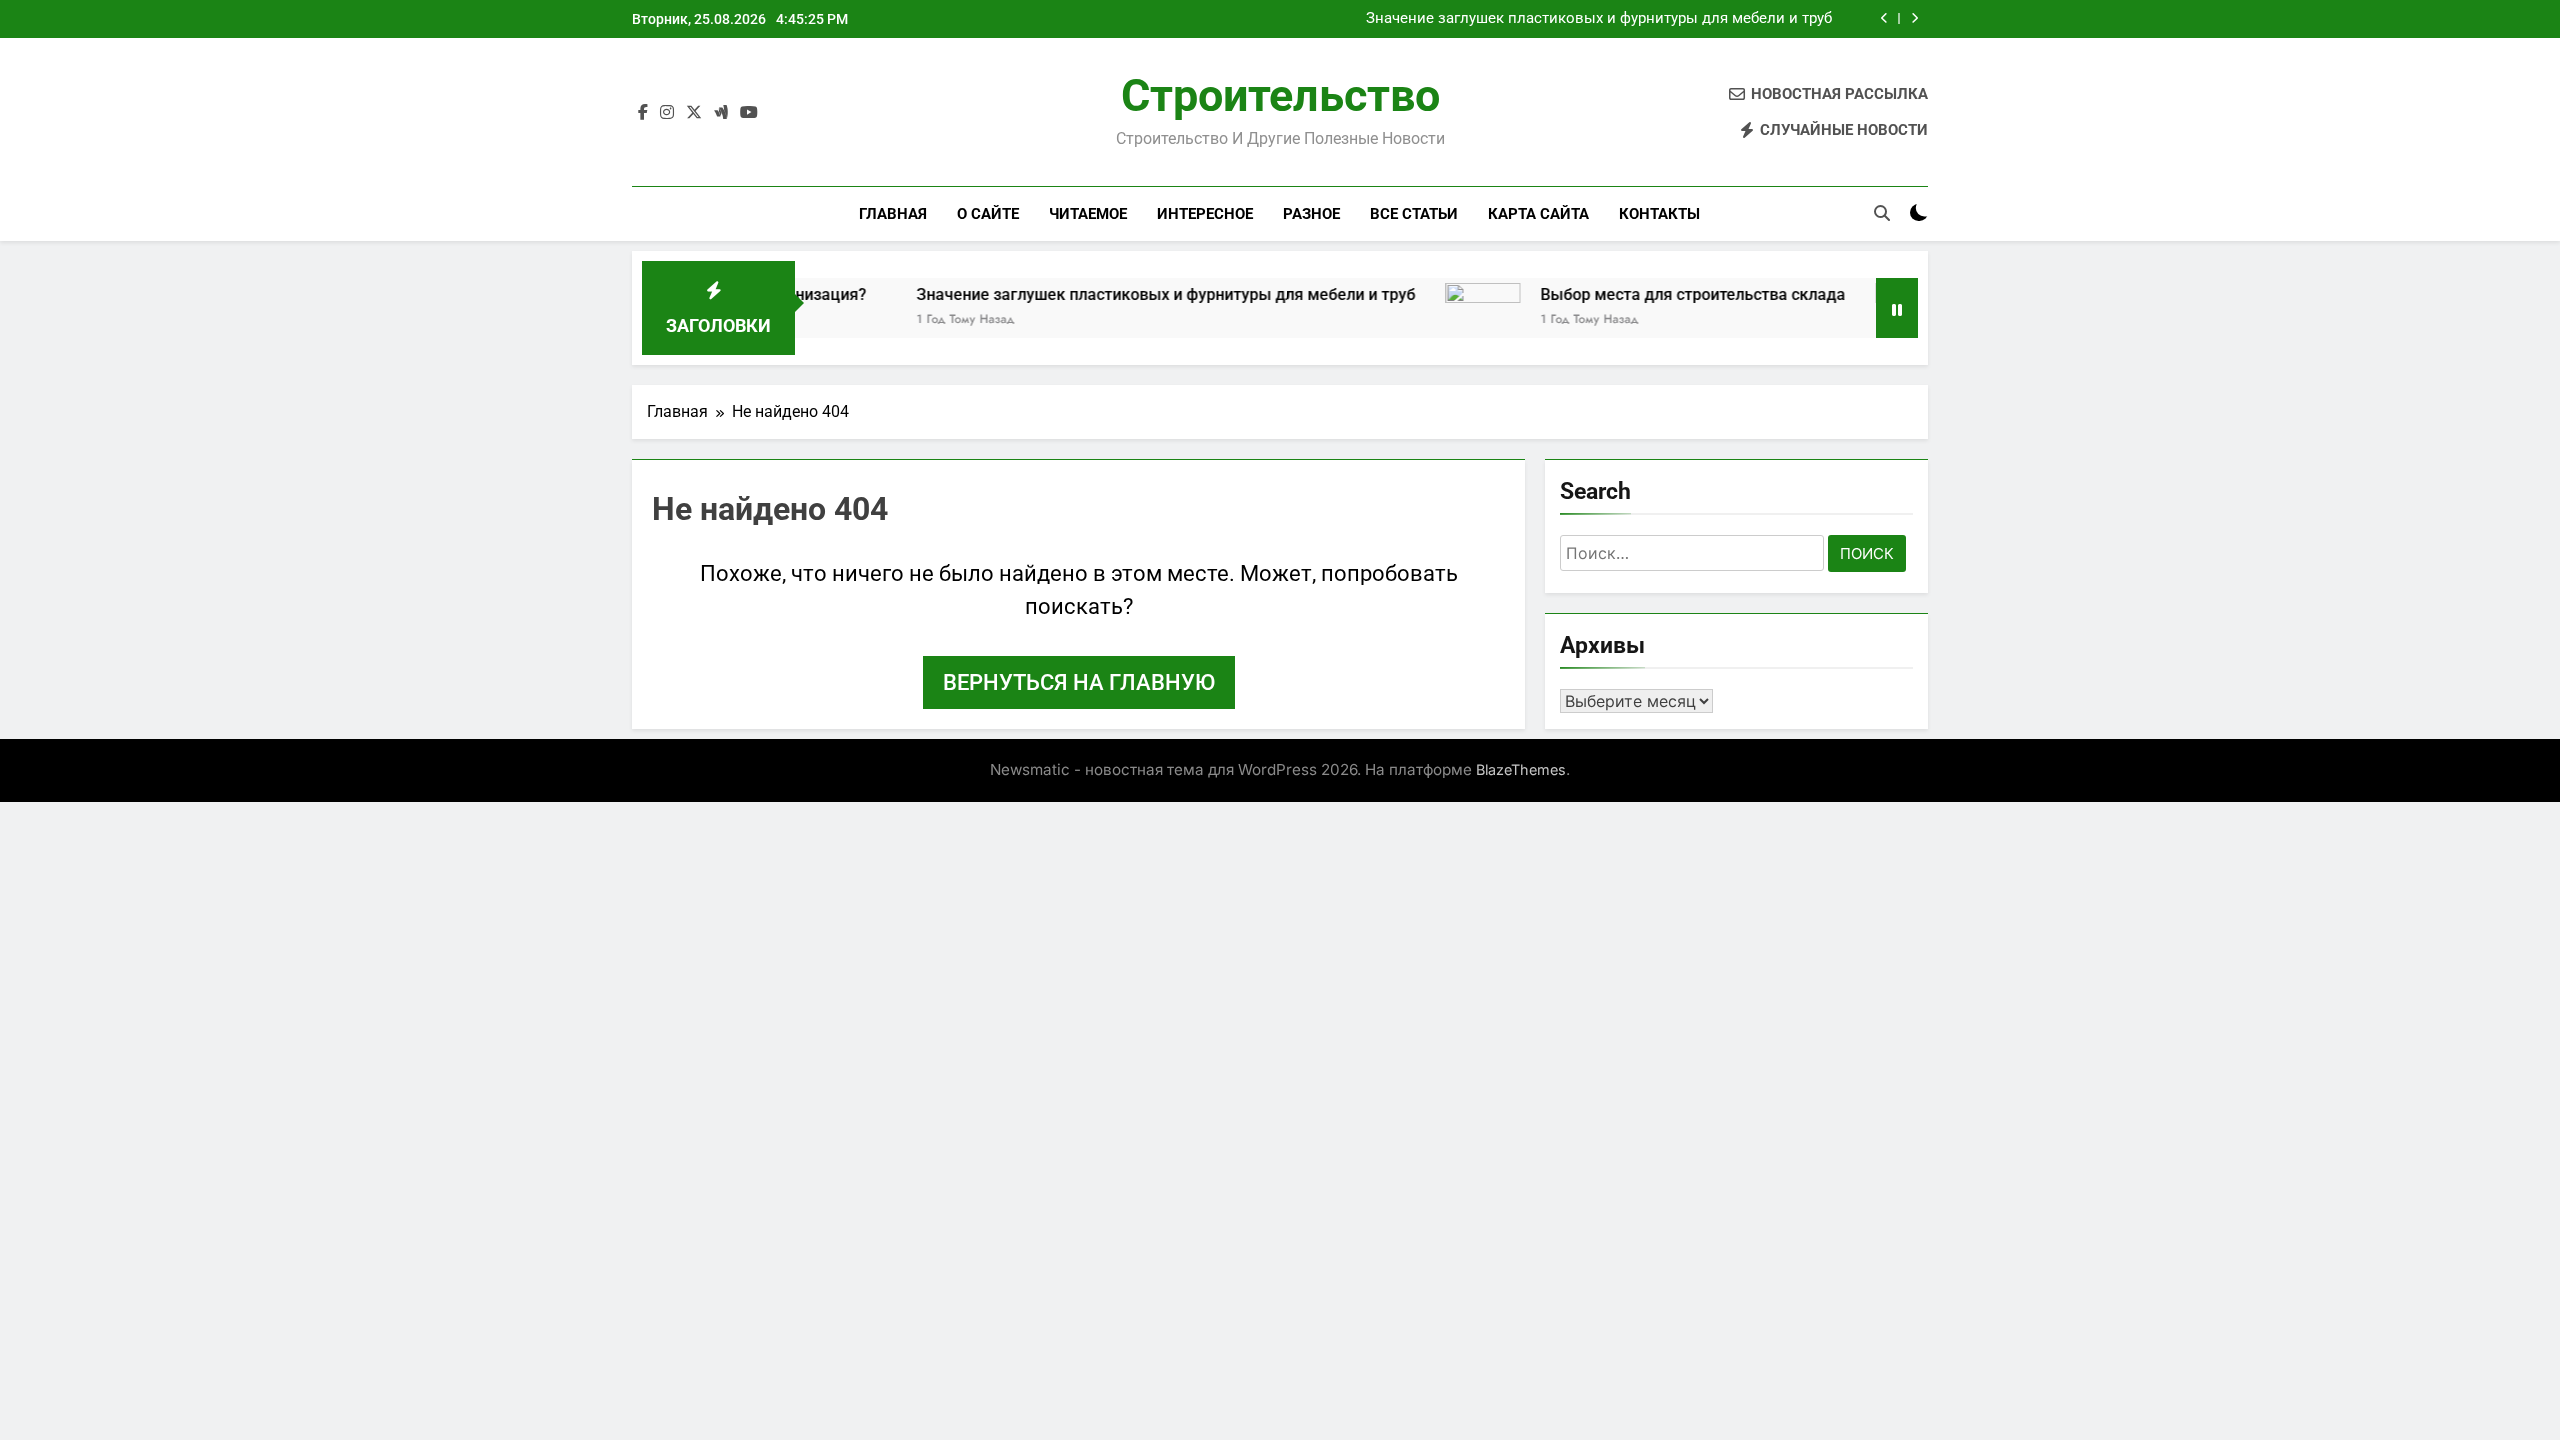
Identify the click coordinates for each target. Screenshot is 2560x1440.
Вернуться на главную (1079, 682)
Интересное (1205, 214)
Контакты (1659, 214)
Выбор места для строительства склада (1647, 294)
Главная (893, 214)
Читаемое (1088, 214)
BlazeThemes (1521, 769)
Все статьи (1414, 214)
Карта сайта (1538, 214)
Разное (1311, 214)
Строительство (1280, 95)
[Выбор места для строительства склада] (1437, 320)
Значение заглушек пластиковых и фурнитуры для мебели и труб (1599, 19)
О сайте (988, 214)
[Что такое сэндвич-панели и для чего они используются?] (1867, 320)
